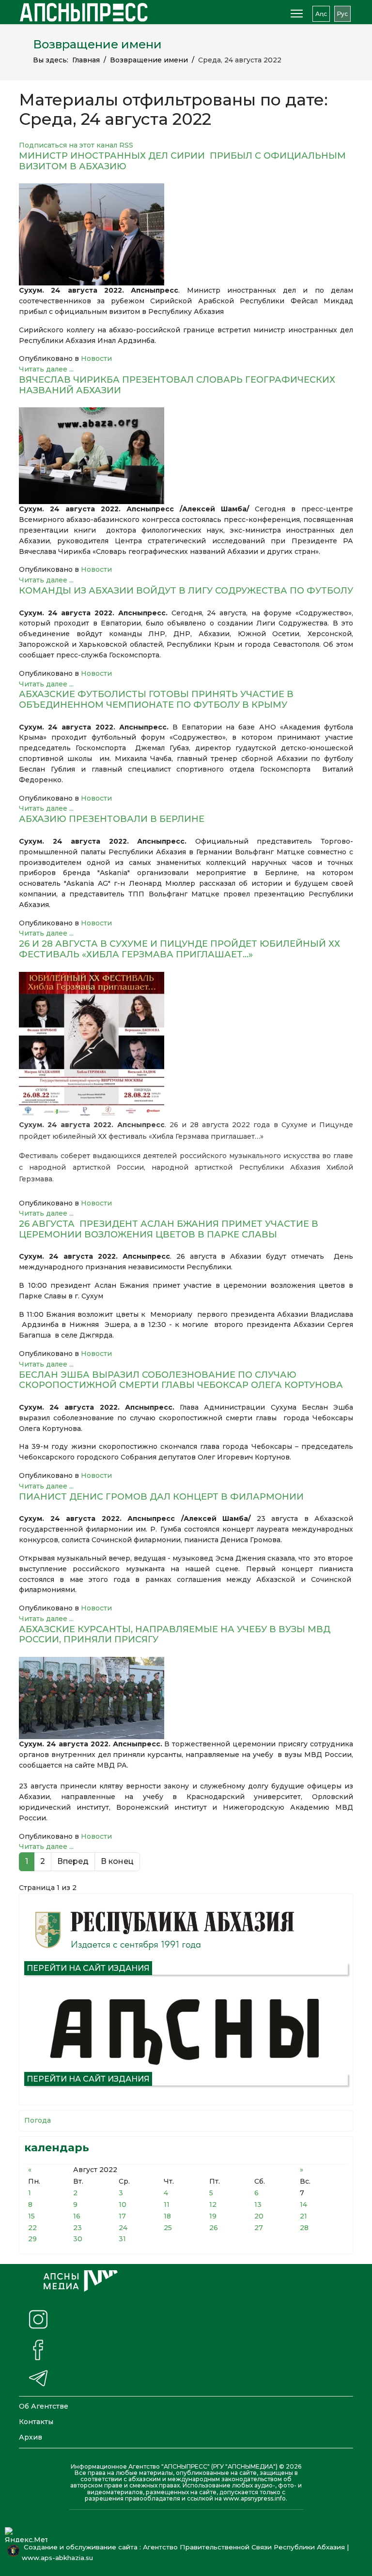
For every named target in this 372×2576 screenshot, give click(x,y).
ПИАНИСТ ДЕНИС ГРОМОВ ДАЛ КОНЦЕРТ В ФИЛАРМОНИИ (161, 1497)
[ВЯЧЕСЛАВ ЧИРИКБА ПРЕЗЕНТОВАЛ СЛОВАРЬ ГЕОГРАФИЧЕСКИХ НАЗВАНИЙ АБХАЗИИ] (186, 456)
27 (259, 2228)
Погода (38, 2120)
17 (122, 2216)
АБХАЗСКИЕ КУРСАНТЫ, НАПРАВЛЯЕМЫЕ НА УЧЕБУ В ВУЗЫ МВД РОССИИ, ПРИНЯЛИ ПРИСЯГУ (175, 1635)
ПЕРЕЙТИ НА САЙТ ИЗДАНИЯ (88, 1968)
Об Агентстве (44, 2406)
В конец (117, 1861)
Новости (96, 358)
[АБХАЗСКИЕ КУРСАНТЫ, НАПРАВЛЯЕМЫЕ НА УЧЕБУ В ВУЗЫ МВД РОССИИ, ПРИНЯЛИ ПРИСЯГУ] (186, 1698)
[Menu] (297, 14)
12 (213, 2204)
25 (168, 2228)
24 (123, 2228)
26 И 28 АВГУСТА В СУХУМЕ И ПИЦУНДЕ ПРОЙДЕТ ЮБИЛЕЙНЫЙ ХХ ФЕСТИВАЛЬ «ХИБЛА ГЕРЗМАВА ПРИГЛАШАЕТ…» (179, 949)
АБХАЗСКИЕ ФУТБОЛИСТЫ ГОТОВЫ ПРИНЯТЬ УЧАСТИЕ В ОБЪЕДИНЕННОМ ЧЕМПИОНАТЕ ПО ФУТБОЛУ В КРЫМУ (156, 700)
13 (258, 2204)
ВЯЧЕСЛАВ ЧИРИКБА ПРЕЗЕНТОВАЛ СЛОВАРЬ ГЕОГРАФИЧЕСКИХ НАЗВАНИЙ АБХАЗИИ (177, 385)
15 (31, 2216)
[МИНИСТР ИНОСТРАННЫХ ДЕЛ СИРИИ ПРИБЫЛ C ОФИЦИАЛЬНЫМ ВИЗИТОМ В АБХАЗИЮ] (186, 234)
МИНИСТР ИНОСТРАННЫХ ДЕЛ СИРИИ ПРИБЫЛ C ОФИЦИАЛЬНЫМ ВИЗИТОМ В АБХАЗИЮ (182, 161)
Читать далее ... (46, 369)
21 (303, 2216)
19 (213, 2216)
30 (78, 2239)
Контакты (36, 2422)
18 (167, 2216)
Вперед (73, 1861)
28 (304, 2228)
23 (77, 2228)
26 (214, 2228)
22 (32, 2228)
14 (303, 2204)
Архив (31, 2437)
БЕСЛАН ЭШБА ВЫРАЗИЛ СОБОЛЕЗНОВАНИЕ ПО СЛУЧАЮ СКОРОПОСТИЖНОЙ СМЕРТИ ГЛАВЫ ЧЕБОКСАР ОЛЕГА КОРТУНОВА (181, 1380)
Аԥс (321, 14)
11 (167, 2204)
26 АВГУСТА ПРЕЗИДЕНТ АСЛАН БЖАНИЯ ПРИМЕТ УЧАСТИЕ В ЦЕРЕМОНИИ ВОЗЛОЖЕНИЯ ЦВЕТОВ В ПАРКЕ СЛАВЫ (169, 1229)
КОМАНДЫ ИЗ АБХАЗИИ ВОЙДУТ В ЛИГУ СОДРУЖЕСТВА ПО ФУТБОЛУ (186, 591)
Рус (342, 14)
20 (259, 2216)
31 (122, 2239)
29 (32, 2239)
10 (123, 2204)
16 (77, 2216)
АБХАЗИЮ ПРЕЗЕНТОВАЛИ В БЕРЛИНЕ (112, 819)
